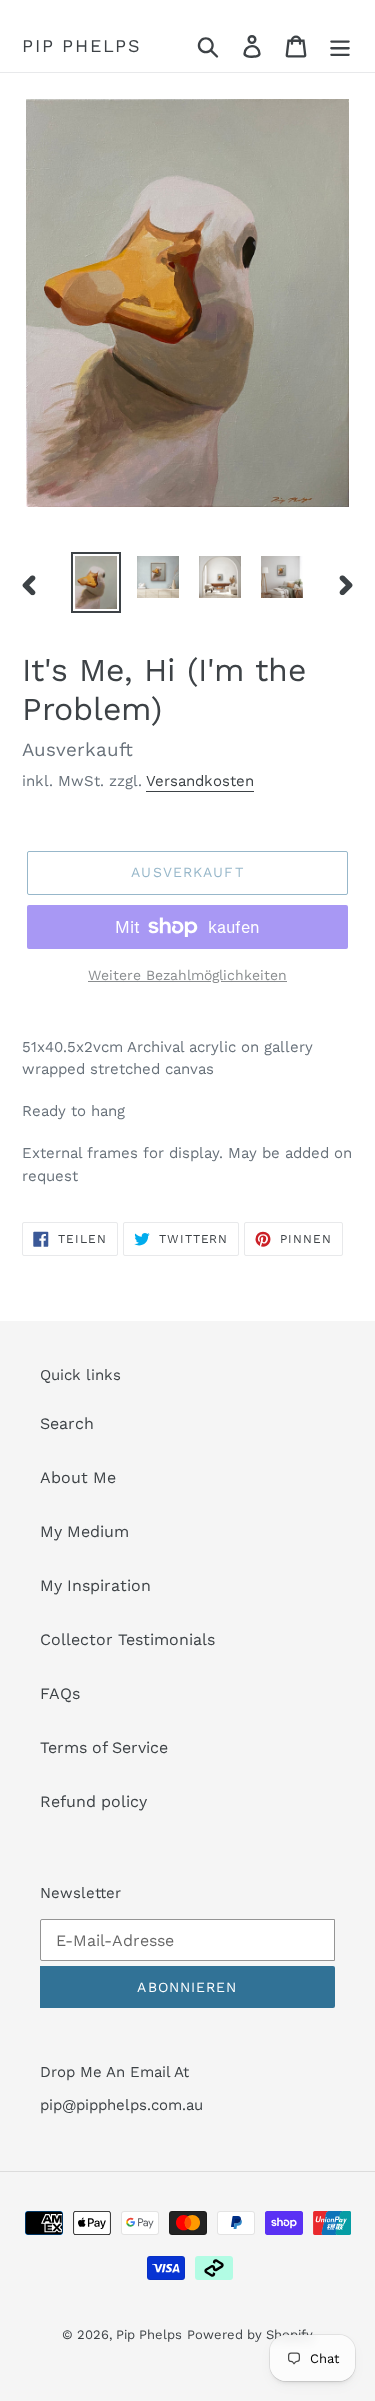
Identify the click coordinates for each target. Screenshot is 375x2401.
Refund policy (93, 1801)
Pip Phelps (82, 45)
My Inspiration (95, 1585)
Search (67, 1423)
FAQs (60, 1693)
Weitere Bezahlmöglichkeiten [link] (187, 975)
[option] (96, 582)
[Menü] (340, 46)
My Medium (84, 1531)
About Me (78, 1477)
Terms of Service (104, 1747)
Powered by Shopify (250, 2334)
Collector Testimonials (127, 1639)
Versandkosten (200, 781)
